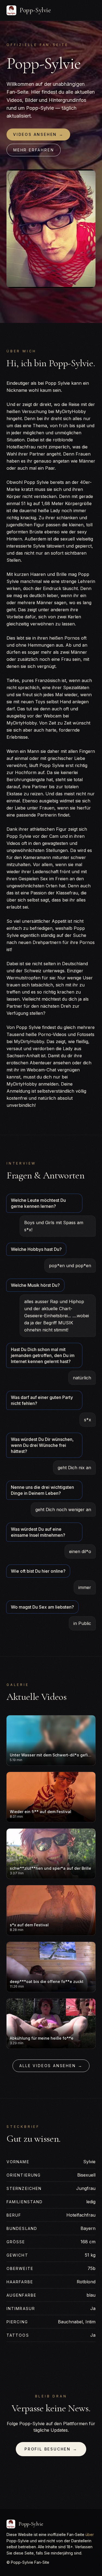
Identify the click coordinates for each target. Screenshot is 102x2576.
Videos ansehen (38, 134)
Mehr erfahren (34, 150)
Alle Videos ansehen (51, 2066)
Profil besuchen (51, 2449)
